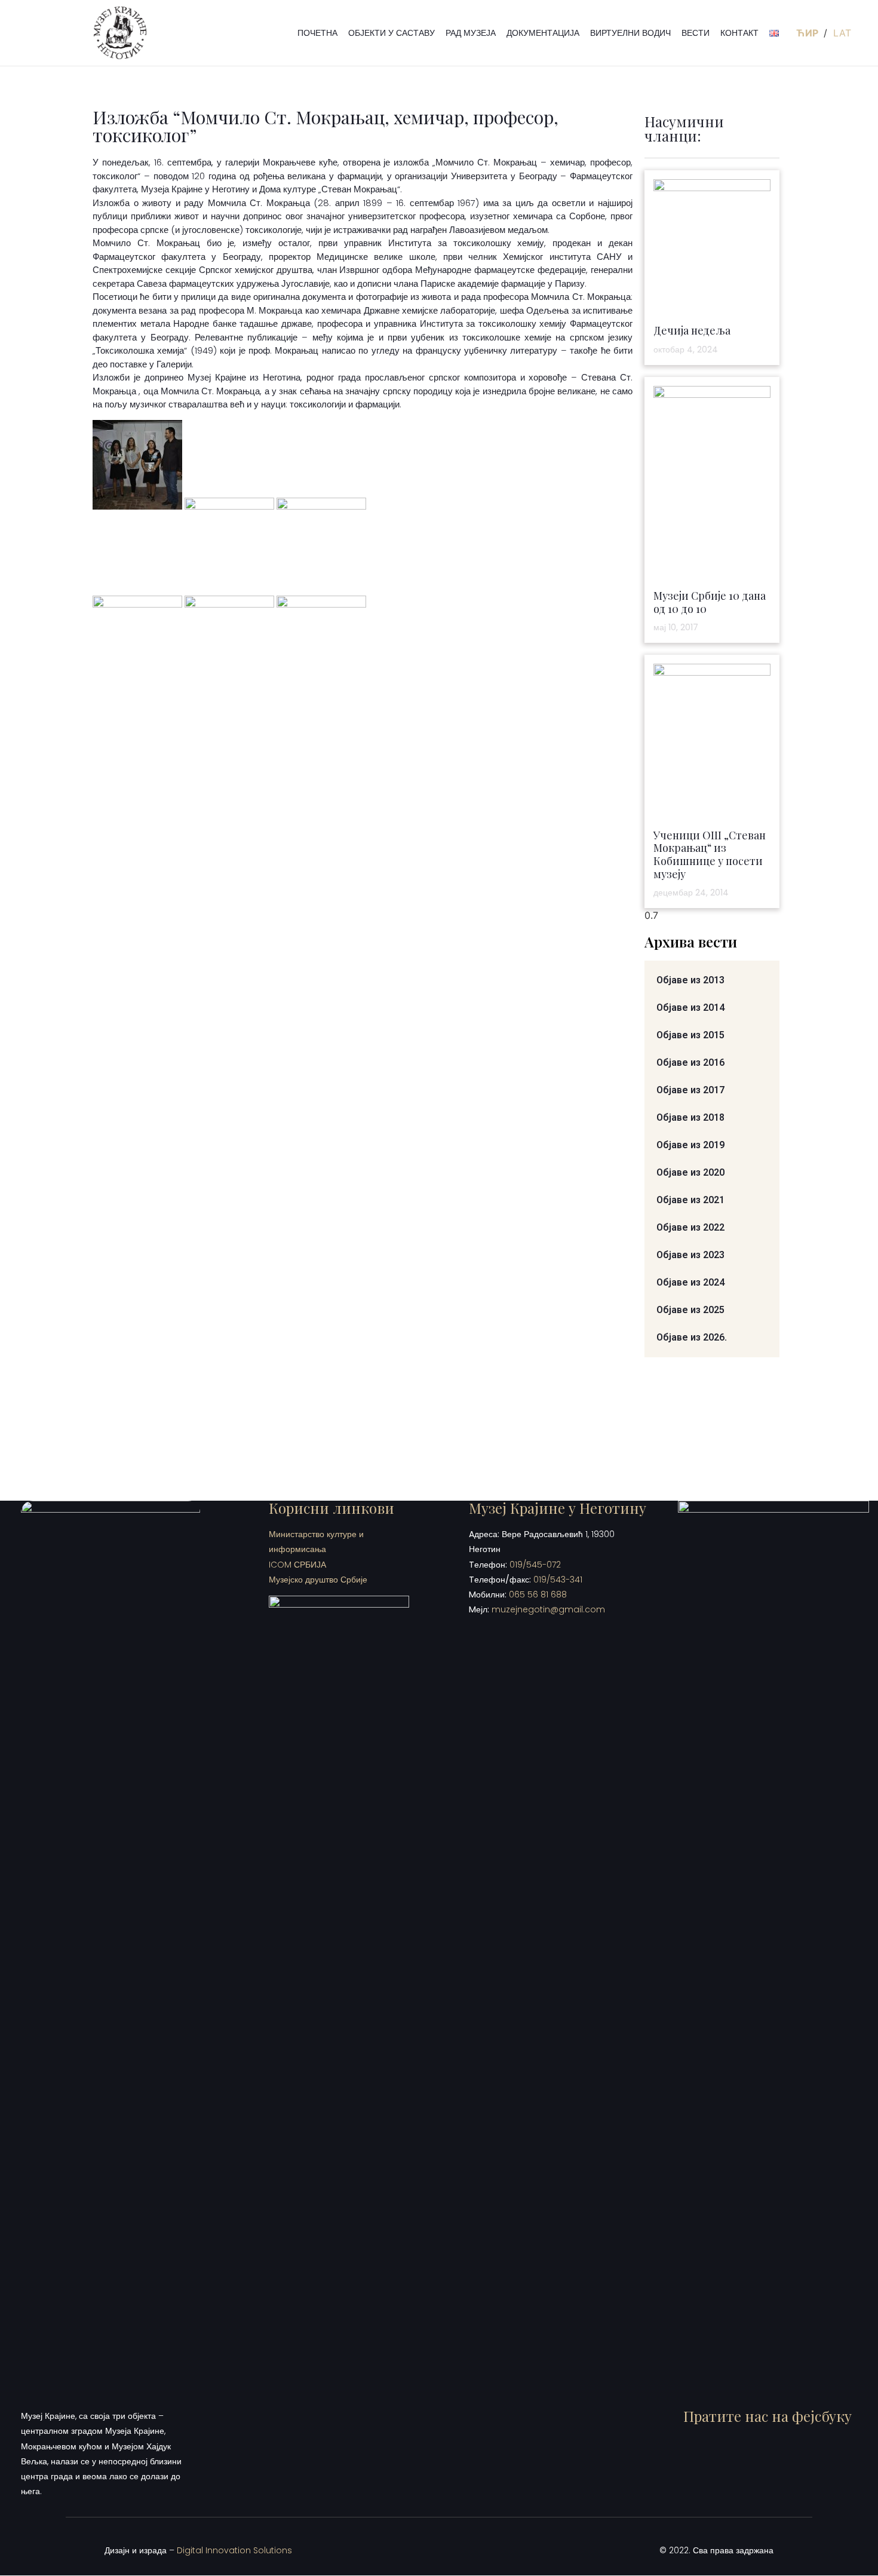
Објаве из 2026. (692, 1337)
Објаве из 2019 (690, 1145)
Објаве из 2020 (690, 1172)
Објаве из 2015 (690, 1035)
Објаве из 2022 (690, 1227)
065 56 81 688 (538, 1594)
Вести (696, 33)
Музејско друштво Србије (318, 1580)
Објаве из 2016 (690, 1062)
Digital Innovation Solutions (234, 2550)
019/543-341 (558, 1580)
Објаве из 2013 (690, 980)
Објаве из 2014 (690, 1008)
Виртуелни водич (630, 33)
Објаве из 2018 (690, 1117)
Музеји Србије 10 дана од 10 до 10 (710, 602)
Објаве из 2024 (690, 1282)
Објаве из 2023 (690, 1255)
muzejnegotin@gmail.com (548, 1609)
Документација (543, 33)
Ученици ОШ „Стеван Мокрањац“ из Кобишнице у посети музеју (710, 855)
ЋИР (808, 33)
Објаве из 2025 (690, 1310)
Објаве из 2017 (690, 1090)
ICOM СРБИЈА (297, 1565)
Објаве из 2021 (690, 1200)
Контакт (739, 33)
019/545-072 (535, 1565)
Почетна (317, 33)
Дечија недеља (692, 330)
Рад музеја (471, 33)
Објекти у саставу (392, 33)
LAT (842, 33)
